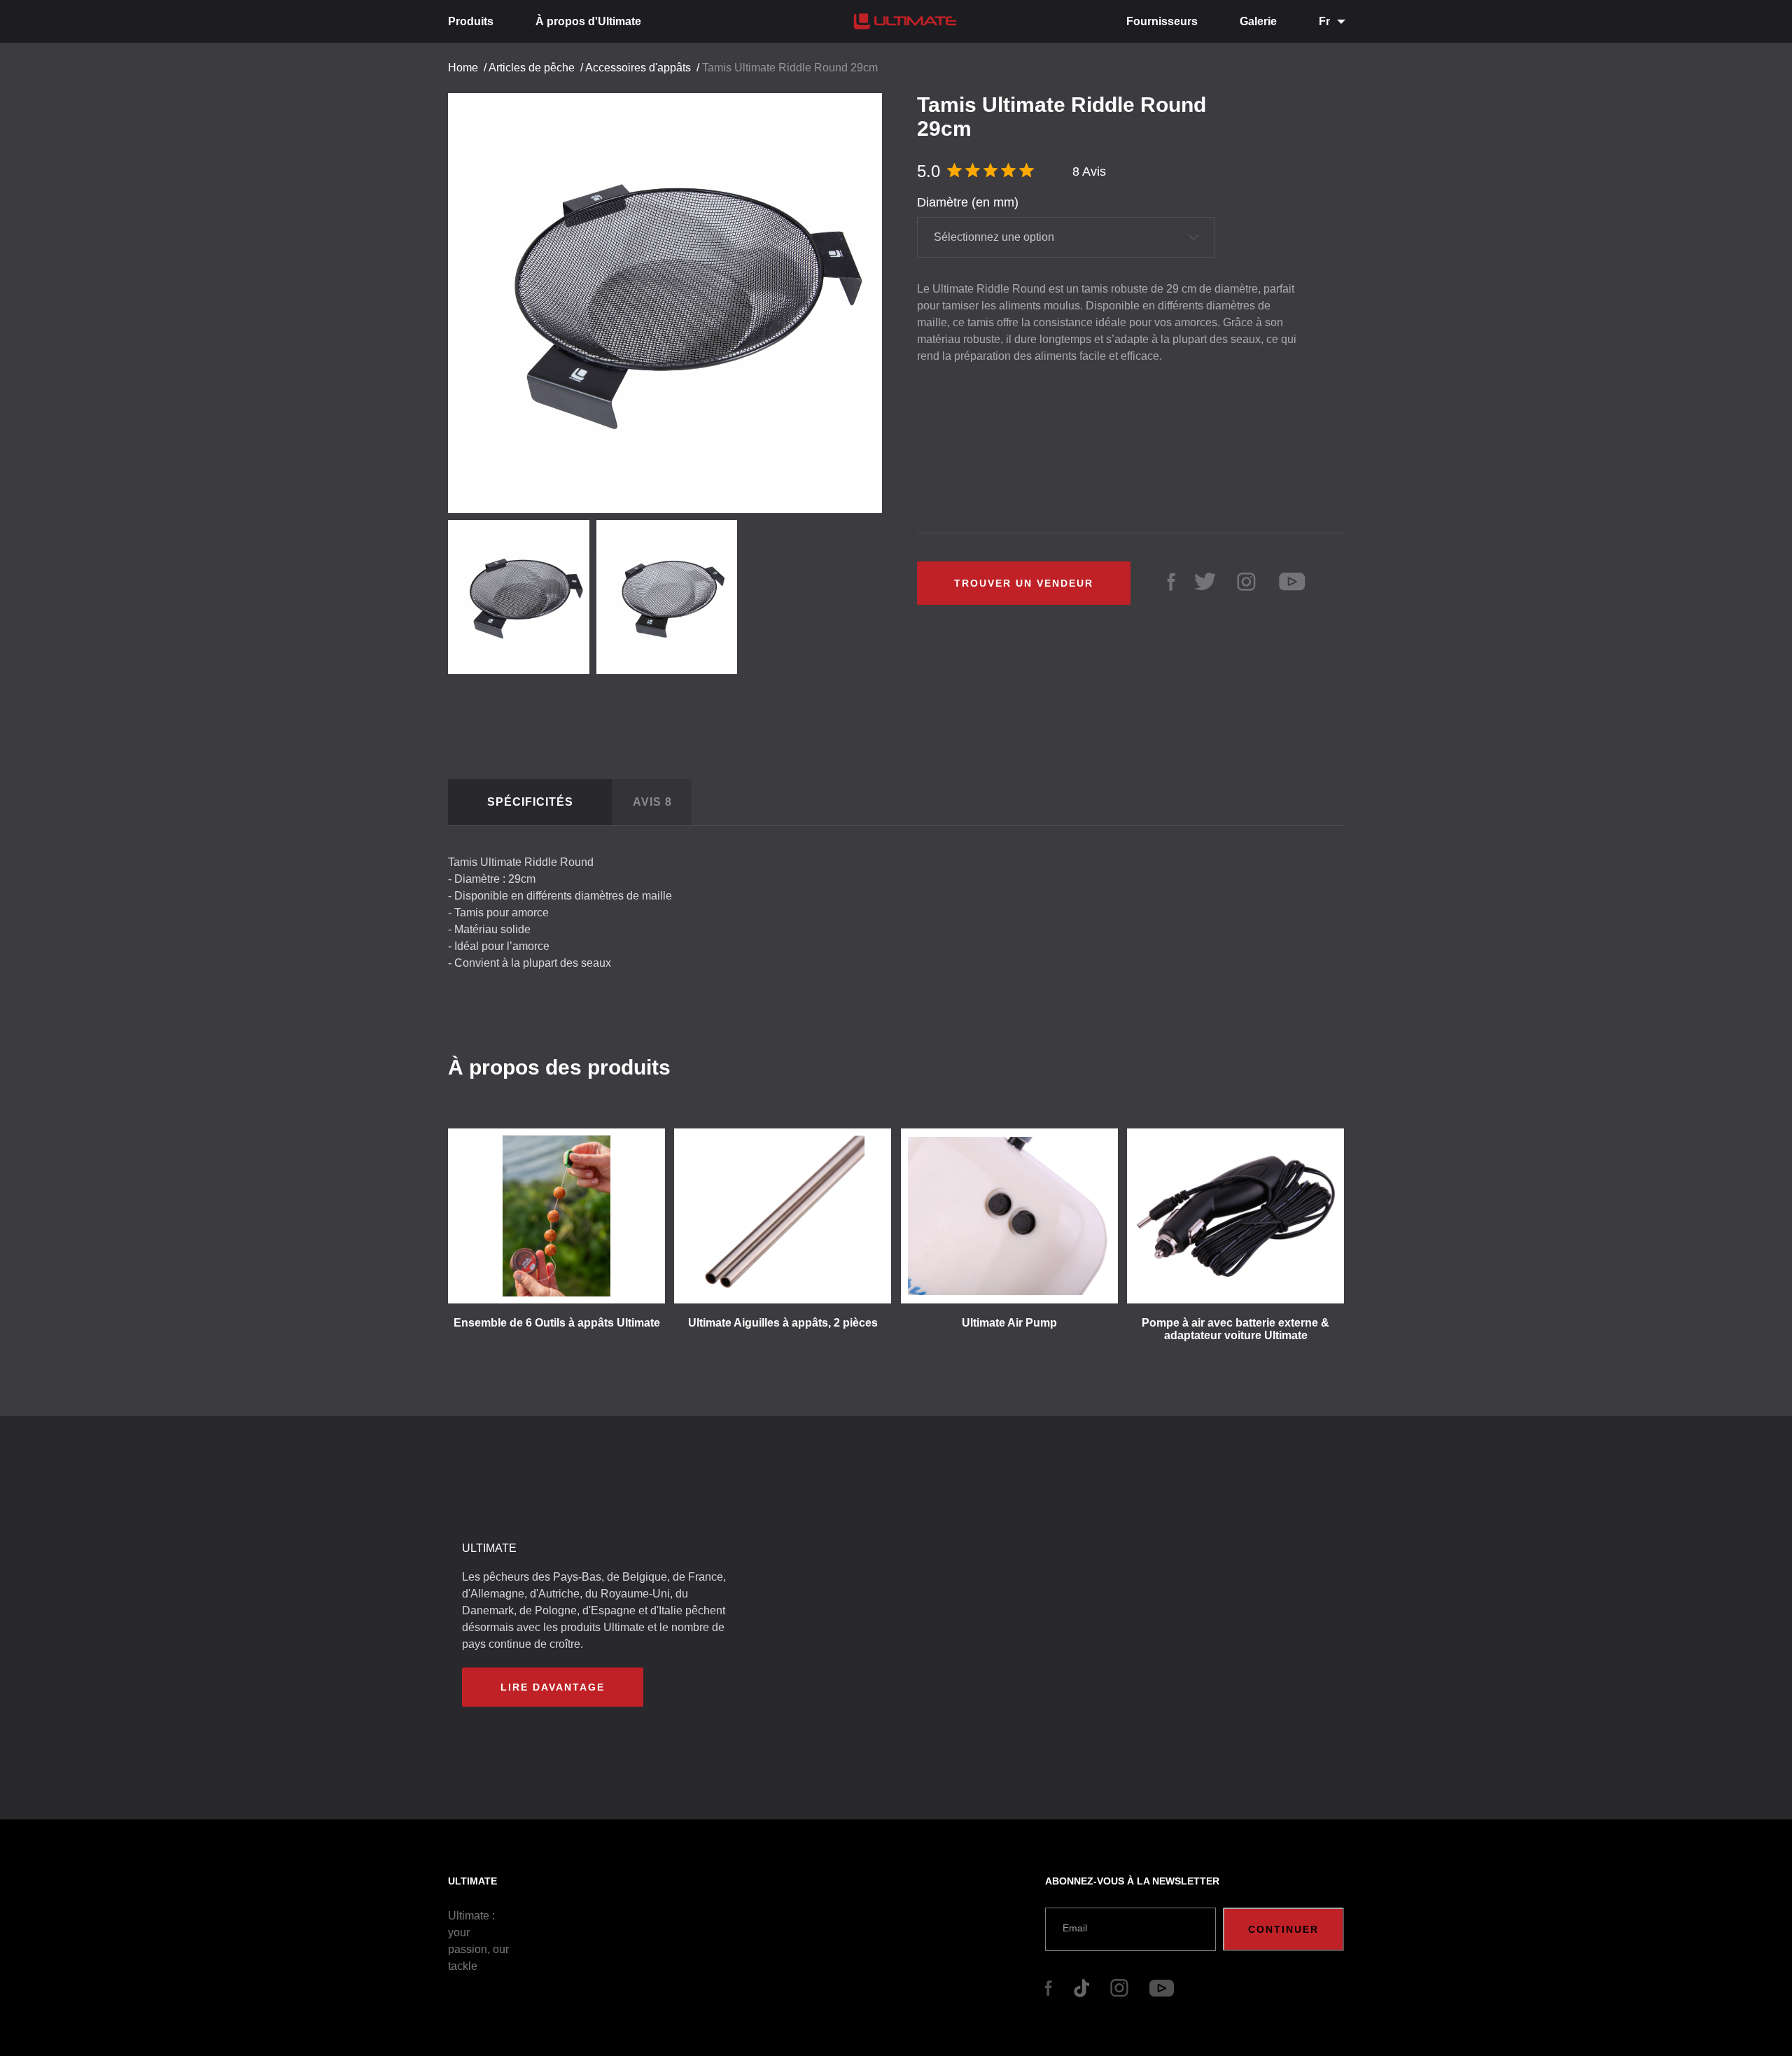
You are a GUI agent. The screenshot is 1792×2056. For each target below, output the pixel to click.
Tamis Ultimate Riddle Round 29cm (790, 68)
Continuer (1283, 1929)
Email (1075, 1928)
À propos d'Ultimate (588, 21)
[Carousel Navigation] (672, 298)
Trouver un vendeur (1024, 583)
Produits (471, 21)
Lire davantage (553, 1687)
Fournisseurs (1162, 21)
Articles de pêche (532, 68)
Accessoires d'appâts (638, 68)
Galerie (1258, 21)
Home (463, 68)
